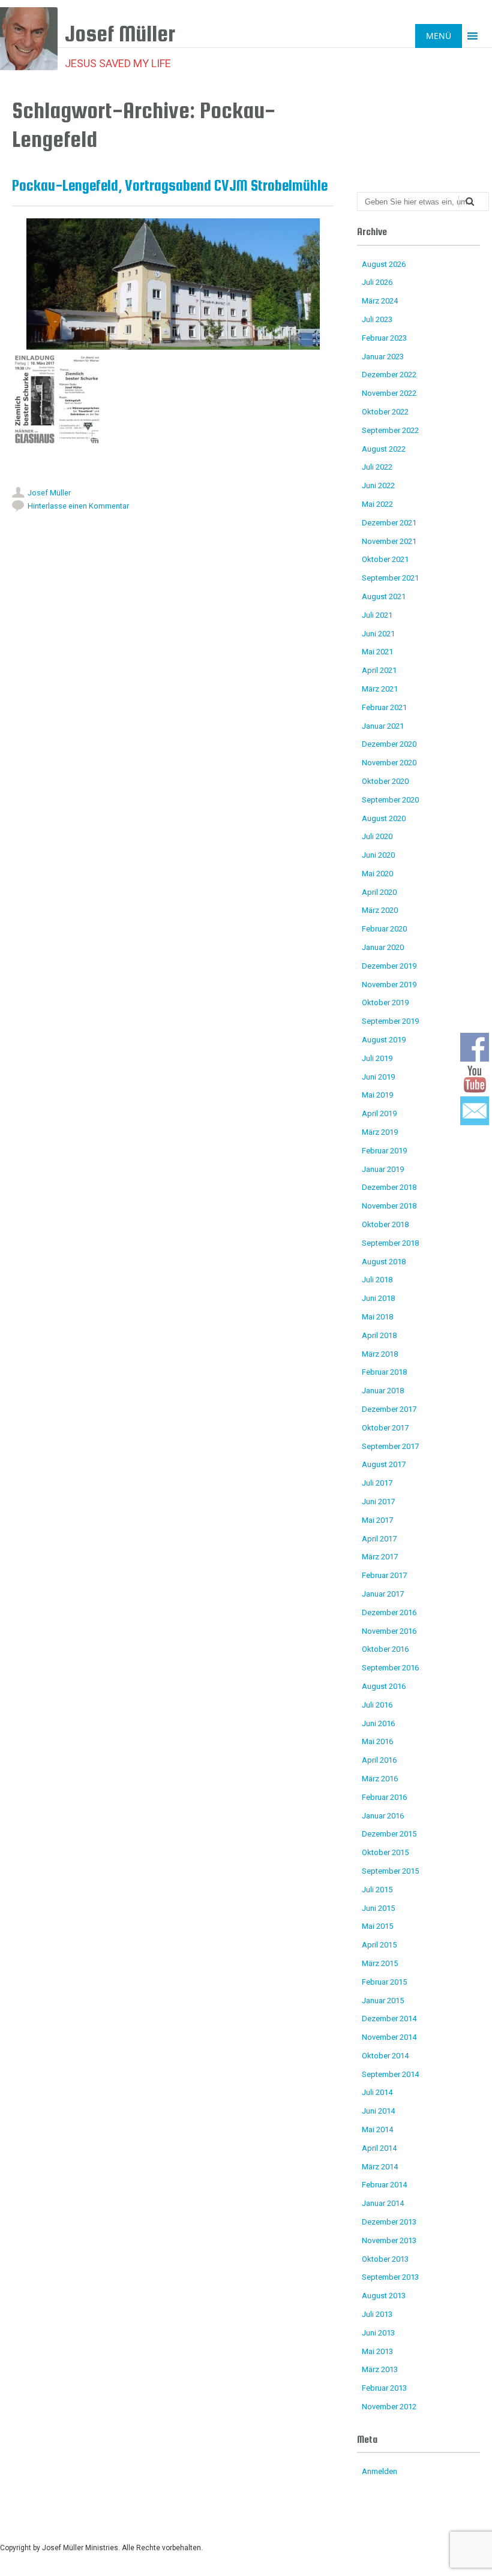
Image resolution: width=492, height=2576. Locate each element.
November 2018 (389, 1206)
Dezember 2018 (389, 1187)
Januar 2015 (383, 2001)
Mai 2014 (377, 2129)
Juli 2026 (377, 282)
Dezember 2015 (389, 1834)
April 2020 (379, 892)
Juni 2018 (378, 1298)
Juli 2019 (377, 1058)
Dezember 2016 (389, 1612)
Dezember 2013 (389, 2222)
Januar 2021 (383, 726)
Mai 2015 (377, 1926)
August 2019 (384, 1040)
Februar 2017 (384, 1575)
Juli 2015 (377, 1890)
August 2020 (384, 818)
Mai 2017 (377, 1520)
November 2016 (389, 1631)
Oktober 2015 (385, 1852)
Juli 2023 (377, 319)
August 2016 (384, 1686)
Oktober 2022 (385, 412)
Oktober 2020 (385, 781)
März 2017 (380, 1557)
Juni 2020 (378, 855)
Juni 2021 (378, 634)
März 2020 (380, 910)
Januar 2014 (383, 2203)
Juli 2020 (377, 836)
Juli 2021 (377, 615)
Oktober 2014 (385, 2056)
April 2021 (379, 670)
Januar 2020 (383, 947)
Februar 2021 (384, 707)
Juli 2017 (377, 1483)
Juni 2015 (378, 1908)
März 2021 (380, 689)
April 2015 (379, 1945)
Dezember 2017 (389, 1409)
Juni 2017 (378, 1502)
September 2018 (390, 1243)
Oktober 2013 (385, 2259)
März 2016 (380, 1779)
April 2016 (379, 1760)
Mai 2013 (377, 2351)
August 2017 (384, 1464)
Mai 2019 (377, 1095)
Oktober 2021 (385, 559)
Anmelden (379, 2471)
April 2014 (379, 2148)
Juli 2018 (377, 1280)
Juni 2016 (378, 1723)
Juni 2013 (378, 2333)
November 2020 (389, 763)
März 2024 (380, 301)
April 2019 (379, 1113)
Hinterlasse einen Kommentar (78, 506)
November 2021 (389, 541)
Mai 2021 (377, 652)
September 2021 (390, 578)
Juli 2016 (377, 1705)
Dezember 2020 (389, 744)
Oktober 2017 (385, 1428)
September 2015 (390, 1871)
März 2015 (380, 1963)
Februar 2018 (384, 1372)
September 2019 (390, 1021)
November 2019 (389, 985)
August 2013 (384, 2296)
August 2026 (384, 264)
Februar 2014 (384, 2185)
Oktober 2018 (385, 1224)
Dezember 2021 (389, 523)
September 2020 (390, 800)
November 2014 (389, 2037)
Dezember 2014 (389, 2019)
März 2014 (380, 2167)
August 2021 (384, 596)
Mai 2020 (377, 874)
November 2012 (389, 2407)
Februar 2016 (384, 1797)
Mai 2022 (377, 504)
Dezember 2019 (389, 966)
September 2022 (390, 430)
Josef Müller (49, 493)
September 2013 (390, 2277)
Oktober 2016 (385, 1649)
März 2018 (380, 1354)
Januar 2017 (383, 1594)
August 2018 (384, 1262)
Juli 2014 (377, 2092)
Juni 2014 (378, 2111)
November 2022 (389, 393)
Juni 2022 (378, 486)
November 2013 (389, 2240)
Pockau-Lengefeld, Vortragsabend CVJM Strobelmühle (170, 185)
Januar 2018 (383, 1391)
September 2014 (390, 2074)
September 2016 (390, 1668)
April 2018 (379, 1335)
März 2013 (380, 2369)
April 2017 (379, 1539)
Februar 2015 (384, 1982)
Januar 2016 (383, 1816)
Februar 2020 (384, 929)
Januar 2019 (383, 1169)
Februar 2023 (384, 338)
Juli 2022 (377, 467)
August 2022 (384, 449)
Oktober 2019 (385, 1003)
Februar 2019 (384, 1151)
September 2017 (390, 1446)
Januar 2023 (383, 357)
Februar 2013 (384, 2388)
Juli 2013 (377, 2314)
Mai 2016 (377, 1741)
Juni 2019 (378, 1077)
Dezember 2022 (389, 375)
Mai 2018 (377, 1317)
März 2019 (380, 1132)
